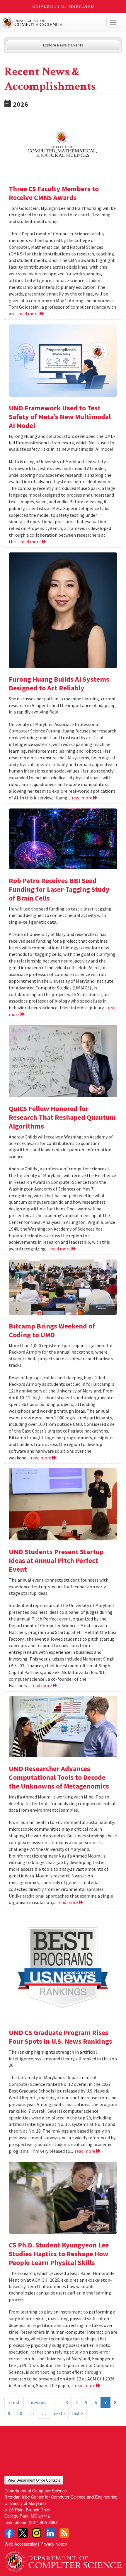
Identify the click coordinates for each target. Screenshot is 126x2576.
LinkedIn (50, 2533)
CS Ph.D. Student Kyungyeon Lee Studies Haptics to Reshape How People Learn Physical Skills (59, 2254)
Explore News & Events (63, 45)
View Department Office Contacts (34, 2480)
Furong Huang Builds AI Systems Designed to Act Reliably (59, 684)
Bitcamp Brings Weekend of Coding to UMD (52, 1330)
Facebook (9, 2533)
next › (59, 2413)
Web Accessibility (21, 2544)
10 (20, 2413)
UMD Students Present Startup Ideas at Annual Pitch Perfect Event (56, 1560)
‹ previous (37, 2402)
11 (32, 2413)
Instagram (37, 2533)
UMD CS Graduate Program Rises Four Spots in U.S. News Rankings (61, 2037)
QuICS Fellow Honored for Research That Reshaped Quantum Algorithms (62, 1117)
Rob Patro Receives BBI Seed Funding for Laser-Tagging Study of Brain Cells (59, 889)
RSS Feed (64, 2533)
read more (29, 314)
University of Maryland (63, 6)
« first (14, 2402)
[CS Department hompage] (63, 2559)
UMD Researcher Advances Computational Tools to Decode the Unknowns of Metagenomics (59, 1777)
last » (78, 2413)
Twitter (23, 2533)
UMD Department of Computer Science (51, 23)
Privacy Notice (54, 2544)
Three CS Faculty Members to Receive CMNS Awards (54, 193)
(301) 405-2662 (43, 2522)
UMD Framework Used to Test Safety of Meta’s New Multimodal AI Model (60, 417)
